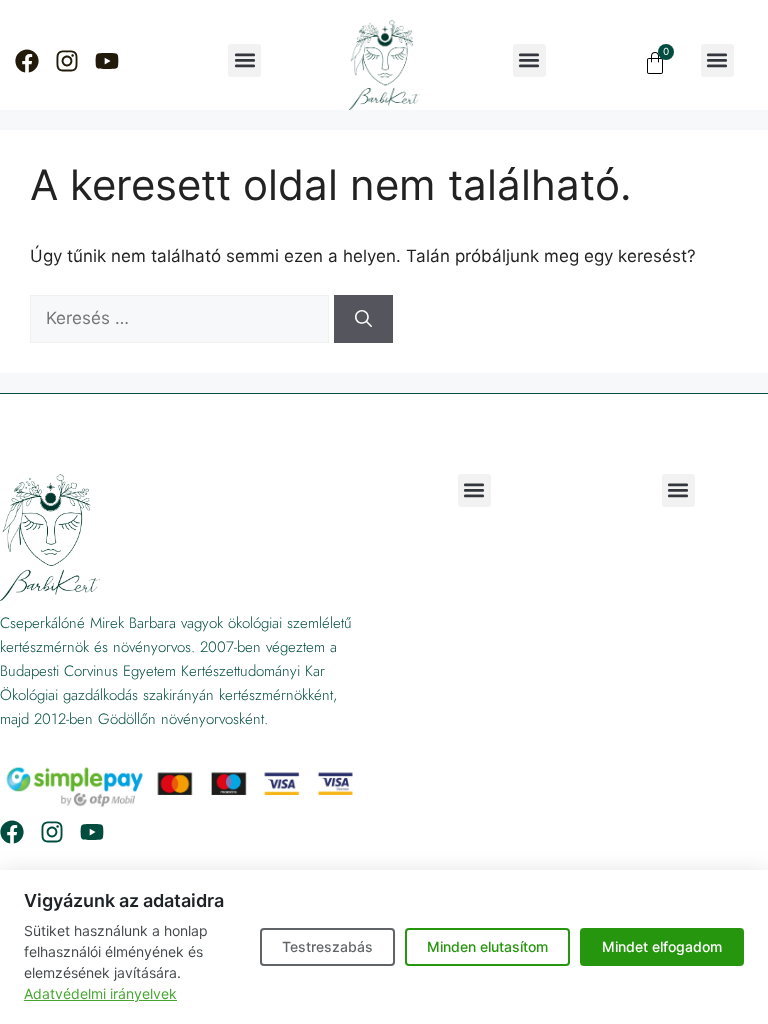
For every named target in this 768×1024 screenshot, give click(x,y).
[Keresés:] (182, 318)
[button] (244, 60)
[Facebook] (27, 61)
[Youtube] (107, 61)
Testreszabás (327, 946)
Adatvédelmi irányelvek (100, 993)
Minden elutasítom (487, 946)
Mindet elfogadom (662, 946)
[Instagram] (67, 61)
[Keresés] (363, 319)
